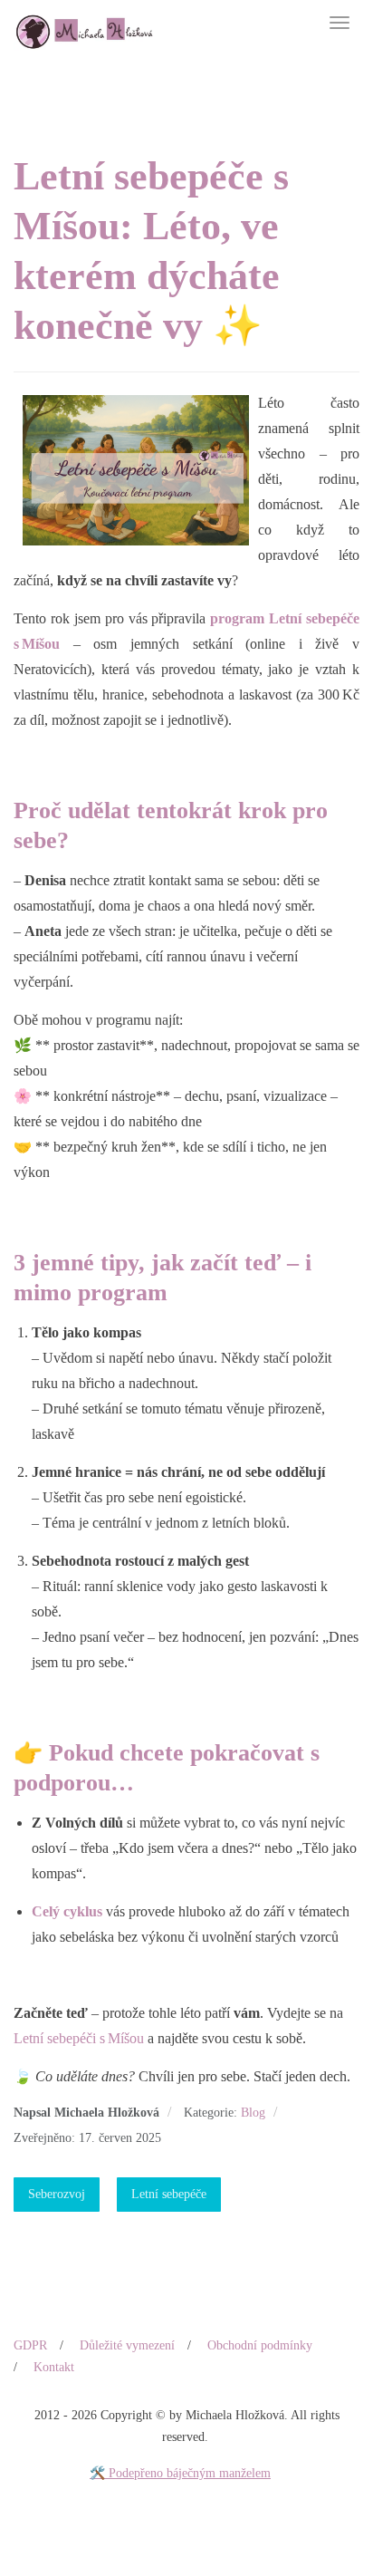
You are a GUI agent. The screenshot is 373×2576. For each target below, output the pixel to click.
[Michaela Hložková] (84, 25)
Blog (253, 2113)
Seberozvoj (57, 2194)
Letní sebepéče (169, 2194)
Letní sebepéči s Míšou (79, 2038)
